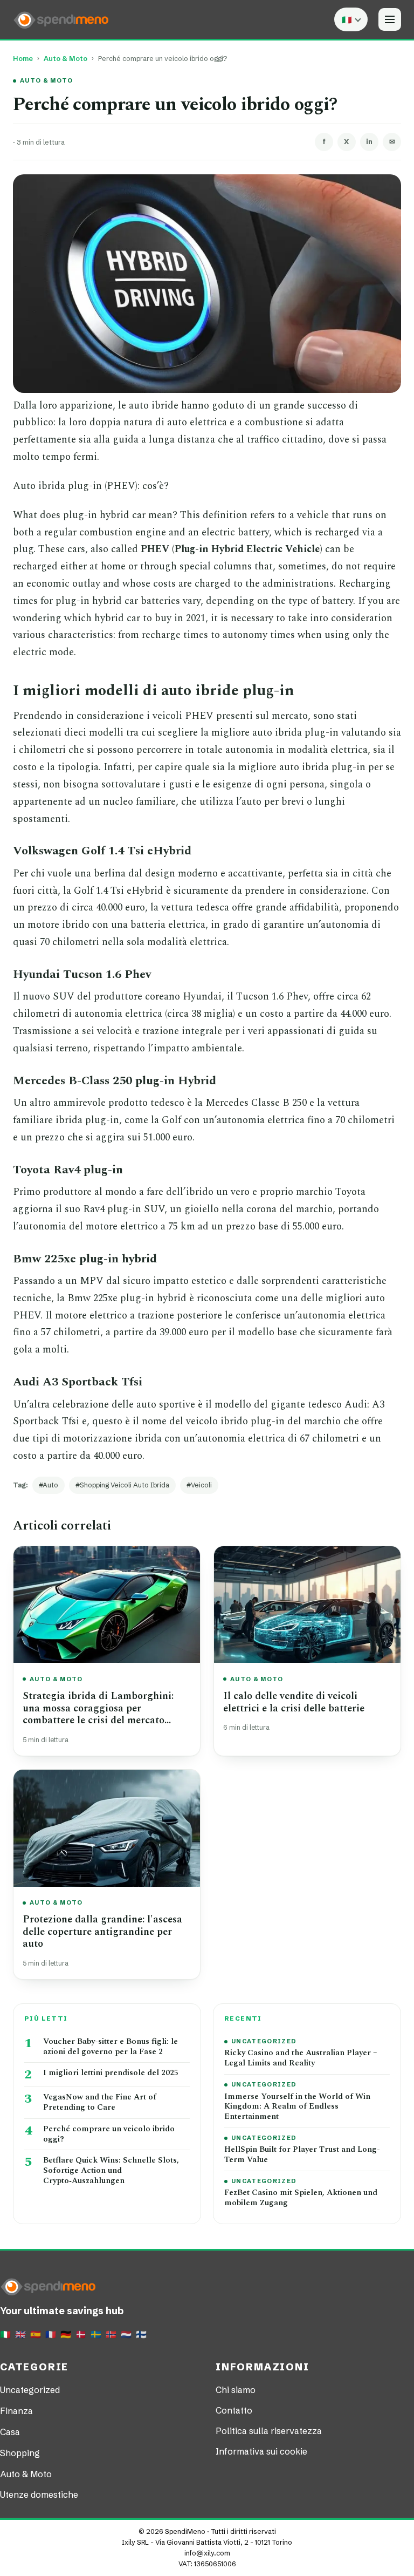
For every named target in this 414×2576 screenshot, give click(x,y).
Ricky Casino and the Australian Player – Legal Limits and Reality (301, 2058)
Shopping (20, 2453)
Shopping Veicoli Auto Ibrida (125, 1485)
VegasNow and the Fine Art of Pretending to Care (100, 2103)
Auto (50, 1485)
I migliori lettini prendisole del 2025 (111, 2073)
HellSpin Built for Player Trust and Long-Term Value (302, 2155)
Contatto (234, 2410)
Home (23, 59)
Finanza (16, 2411)
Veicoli (201, 1485)
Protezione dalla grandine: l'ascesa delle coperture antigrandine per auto (102, 1932)
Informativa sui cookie (261, 2451)
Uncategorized (264, 2041)
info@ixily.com (207, 2553)
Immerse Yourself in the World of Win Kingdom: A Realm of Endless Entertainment (297, 2107)
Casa (10, 2432)
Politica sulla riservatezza (269, 2431)
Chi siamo (236, 2390)
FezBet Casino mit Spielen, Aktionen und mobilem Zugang (301, 2198)
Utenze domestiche (39, 2495)
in (369, 141)
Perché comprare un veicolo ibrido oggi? (109, 2135)
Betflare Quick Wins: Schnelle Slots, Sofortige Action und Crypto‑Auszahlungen (111, 2171)
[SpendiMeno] (61, 19)
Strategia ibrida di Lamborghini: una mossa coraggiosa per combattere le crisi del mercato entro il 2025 (98, 1714)
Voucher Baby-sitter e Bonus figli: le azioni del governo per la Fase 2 (111, 2047)
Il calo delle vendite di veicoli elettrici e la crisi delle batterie (294, 1702)
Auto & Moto (65, 59)
